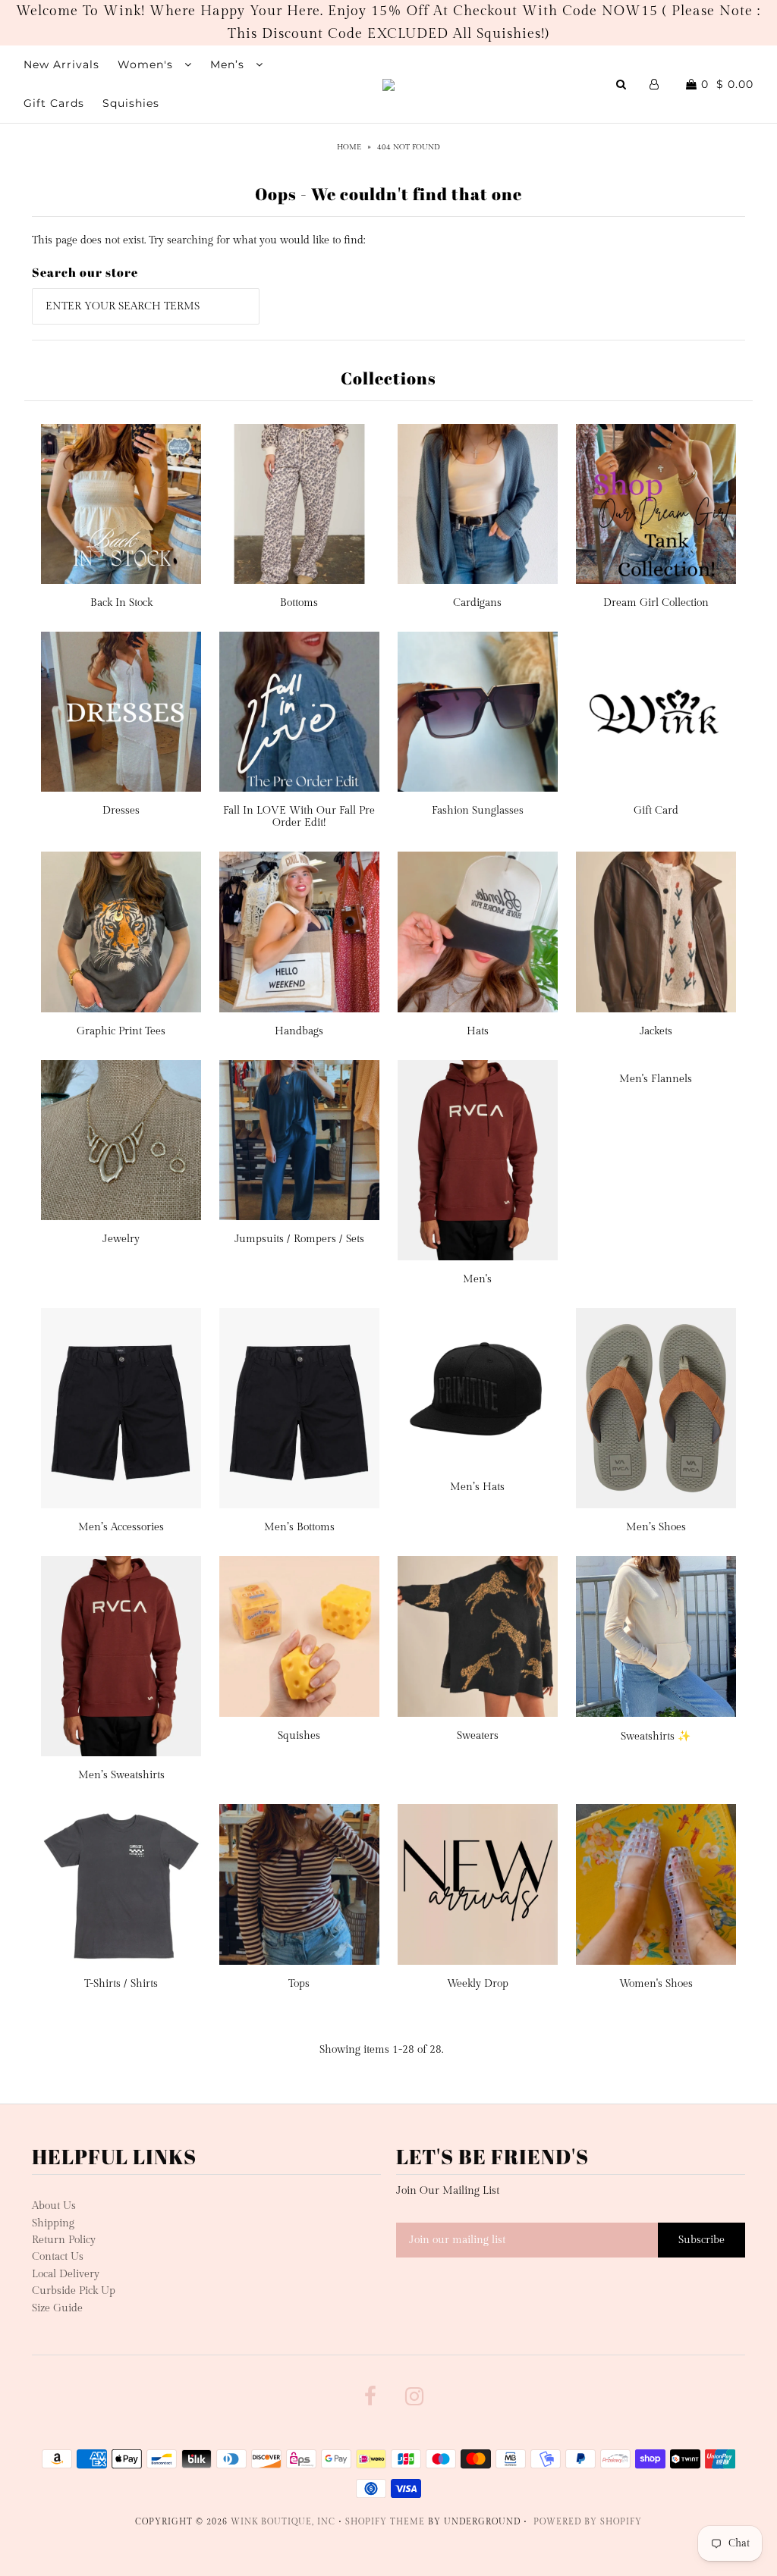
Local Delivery (66, 2274)
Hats (478, 1031)
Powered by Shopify (588, 2522)
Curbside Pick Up (74, 2291)
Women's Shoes (656, 1984)
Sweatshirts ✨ (656, 1737)
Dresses (121, 811)
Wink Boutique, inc (283, 2522)
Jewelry (121, 1239)
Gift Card (656, 811)
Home (349, 147)
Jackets (656, 1031)
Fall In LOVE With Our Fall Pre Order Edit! (299, 817)
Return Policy (64, 2240)
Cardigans (477, 603)
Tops (299, 1984)
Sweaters (478, 1736)
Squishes (299, 1736)
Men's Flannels (656, 1079)
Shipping (53, 2223)
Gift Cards (54, 103)
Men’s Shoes (656, 1527)
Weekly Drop (478, 1984)
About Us (54, 2206)
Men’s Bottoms (299, 1527)
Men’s (229, 64)
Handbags (299, 1031)
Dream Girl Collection (656, 603)
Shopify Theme (385, 2522)
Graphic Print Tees (121, 1031)
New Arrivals (61, 64)
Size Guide (57, 2308)
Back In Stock (121, 603)
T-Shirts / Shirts (121, 1984)
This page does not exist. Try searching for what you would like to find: (198, 240)
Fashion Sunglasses (478, 811)
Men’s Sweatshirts (121, 1775)
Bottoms (299, 603)
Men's (477, 1279)
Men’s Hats (477, 1487)
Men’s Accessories (121, 1527)
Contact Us (58, 2257)
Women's (147, 64)
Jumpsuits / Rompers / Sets (299, 1239)
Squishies (131, 103)
